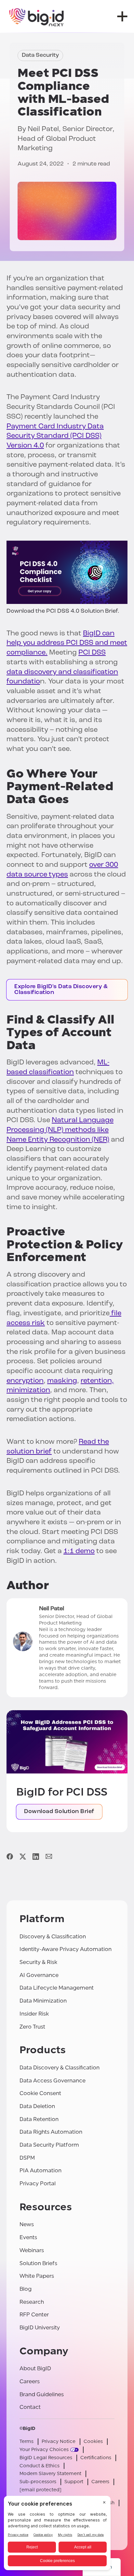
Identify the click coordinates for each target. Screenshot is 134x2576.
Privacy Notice (59, 2441)
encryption (25, 1381)
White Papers (37, 2276)
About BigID (35, 2368)
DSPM (27, 2158)
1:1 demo (79, 1551)
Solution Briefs (38, 2263)
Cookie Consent (40, 2093)
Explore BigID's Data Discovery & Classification (61, 990)
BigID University (40, 2328)
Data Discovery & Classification (60, 2068)
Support (74, 2482)
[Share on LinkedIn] (36, 1856)
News (27, 2224)
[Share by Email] (49, 1856)
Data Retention (39, 2119)
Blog (26, 2289)
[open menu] (122, 16)
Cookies (93, 2441)
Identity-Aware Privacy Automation (66, 1949)
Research (32, 2302)
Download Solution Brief (59, 1812)
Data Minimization (43, 2001)
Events (28, 2237)
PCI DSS (92, 653)
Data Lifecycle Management (57, 1988)
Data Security (40, 55)
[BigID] (37, 16)
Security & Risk (38, 1962)
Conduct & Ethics (40, 2466)
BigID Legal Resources (46, 2458)
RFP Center (34, 2315)
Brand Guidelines (42, 2394)
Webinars (32, 2250)
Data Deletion (37, 2106)
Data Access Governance (53, 2081)
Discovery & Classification (53, 1937)
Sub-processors (38, 2482)
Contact (30, 2407)
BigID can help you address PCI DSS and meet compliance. (67, 643)
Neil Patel (43, 129)
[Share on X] (23, 1856)
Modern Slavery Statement (50, 2474)
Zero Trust (32, 2027)
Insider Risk (34, 2014)
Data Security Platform (49, 2145)
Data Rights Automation (51, 2132)
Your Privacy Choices (44, 2450)
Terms (27, 2441)
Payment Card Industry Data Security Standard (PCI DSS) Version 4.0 (55, 436)
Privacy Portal (38, 2183)
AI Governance (39, 1975)
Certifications (96, 2458)
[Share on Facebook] (10, 1856)
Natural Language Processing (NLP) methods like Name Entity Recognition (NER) (60, 1130)
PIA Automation (40, 2171)
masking (62, 1381)
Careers (30, 2381)
